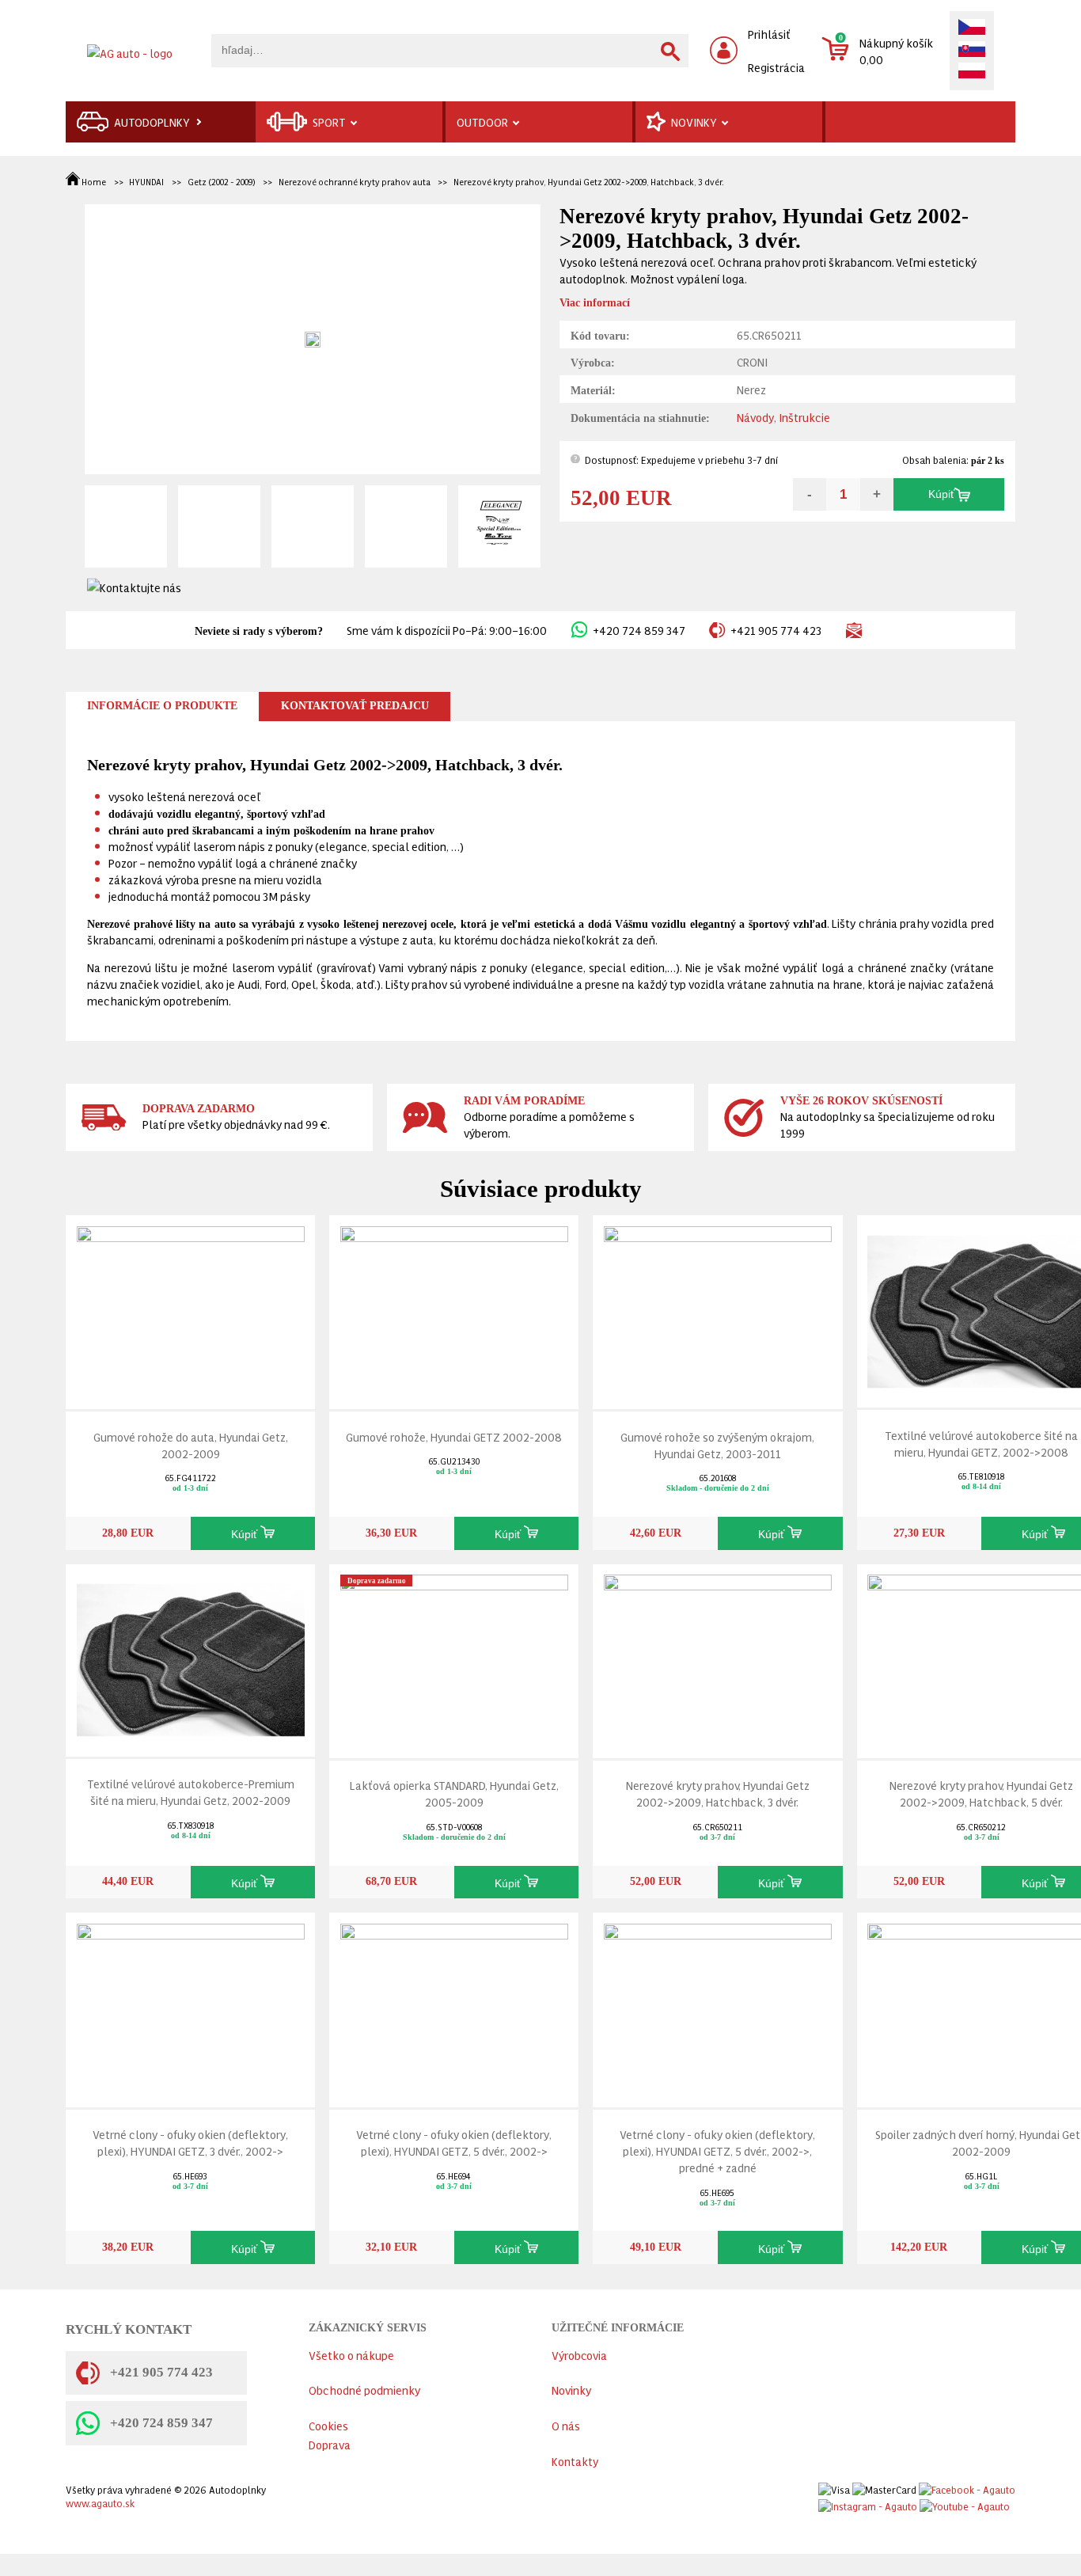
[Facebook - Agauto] (967, 2486)
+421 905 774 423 (776, 630)
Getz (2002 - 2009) (221, 182)
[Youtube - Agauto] (965, 2503)
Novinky (571, 2390)
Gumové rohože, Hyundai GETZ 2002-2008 (454, 1436)
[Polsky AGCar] (972, 72)
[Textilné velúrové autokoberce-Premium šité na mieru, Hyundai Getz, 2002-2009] (191, 1657)
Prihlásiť (769, 34)
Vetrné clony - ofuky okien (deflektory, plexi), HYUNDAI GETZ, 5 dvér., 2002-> (454, 2142)
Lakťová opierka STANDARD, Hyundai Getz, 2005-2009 (454, 1793)
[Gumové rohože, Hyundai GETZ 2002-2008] (454, 1309)
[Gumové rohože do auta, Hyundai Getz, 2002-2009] (191, 1309)
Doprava (330, 2444)
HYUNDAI (146, 182)
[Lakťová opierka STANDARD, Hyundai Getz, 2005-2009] (454, 1657)
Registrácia (776, 67)
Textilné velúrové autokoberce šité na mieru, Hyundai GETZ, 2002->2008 (981, 1443)
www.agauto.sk (100, 2503)
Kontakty (575, 2461)
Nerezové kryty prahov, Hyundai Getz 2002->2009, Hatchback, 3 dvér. (589, 182)
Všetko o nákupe (351, 2355)
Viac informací (595, 303)
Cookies (328, 2425)
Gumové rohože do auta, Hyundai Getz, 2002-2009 (191, 1445)
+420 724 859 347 (639, 630)
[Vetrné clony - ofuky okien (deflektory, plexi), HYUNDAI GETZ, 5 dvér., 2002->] (454, 2006)
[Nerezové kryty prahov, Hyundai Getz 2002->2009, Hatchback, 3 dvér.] (718, 1657)
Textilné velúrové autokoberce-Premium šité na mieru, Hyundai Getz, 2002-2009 (191, 1791)
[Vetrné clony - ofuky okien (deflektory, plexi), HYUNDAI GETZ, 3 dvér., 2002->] (191, 2006)
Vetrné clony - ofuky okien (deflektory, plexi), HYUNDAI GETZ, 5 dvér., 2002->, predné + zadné (717, 2150)
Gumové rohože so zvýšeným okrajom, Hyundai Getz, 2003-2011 (717, 1445)
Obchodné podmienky (364, 2390)
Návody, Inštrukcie (783, 417)
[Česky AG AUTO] (972, 28)
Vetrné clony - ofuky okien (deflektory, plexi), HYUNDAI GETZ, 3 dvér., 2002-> (190, 2142)
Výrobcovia (579, 2355)
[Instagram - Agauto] (868, 2503)
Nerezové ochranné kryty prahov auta (355, 182)
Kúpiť (941, 494)
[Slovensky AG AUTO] (972, 51)
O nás (566, 2425)
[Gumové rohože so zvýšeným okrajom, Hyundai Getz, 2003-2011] (718, 1309)
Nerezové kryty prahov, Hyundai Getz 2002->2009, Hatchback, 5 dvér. (981, 1793)
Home (94, 182)
